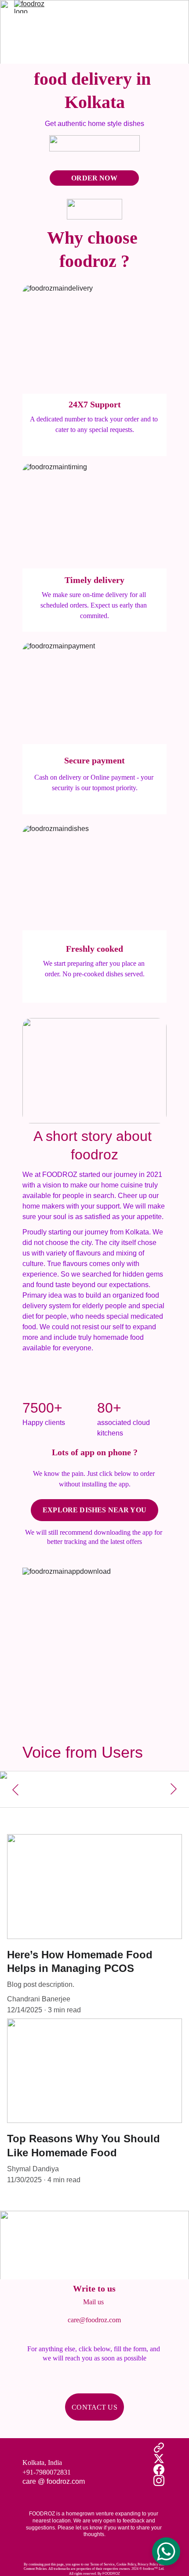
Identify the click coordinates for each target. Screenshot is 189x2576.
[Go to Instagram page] (159, 2481)
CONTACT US (94, 2407)
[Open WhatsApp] (166, 2551)
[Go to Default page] (159, 2448)
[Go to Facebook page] (159, 2470)
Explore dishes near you (94, 1510)
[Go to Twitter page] (159, 2459)
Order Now (94, 178)
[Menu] (170, 7)
